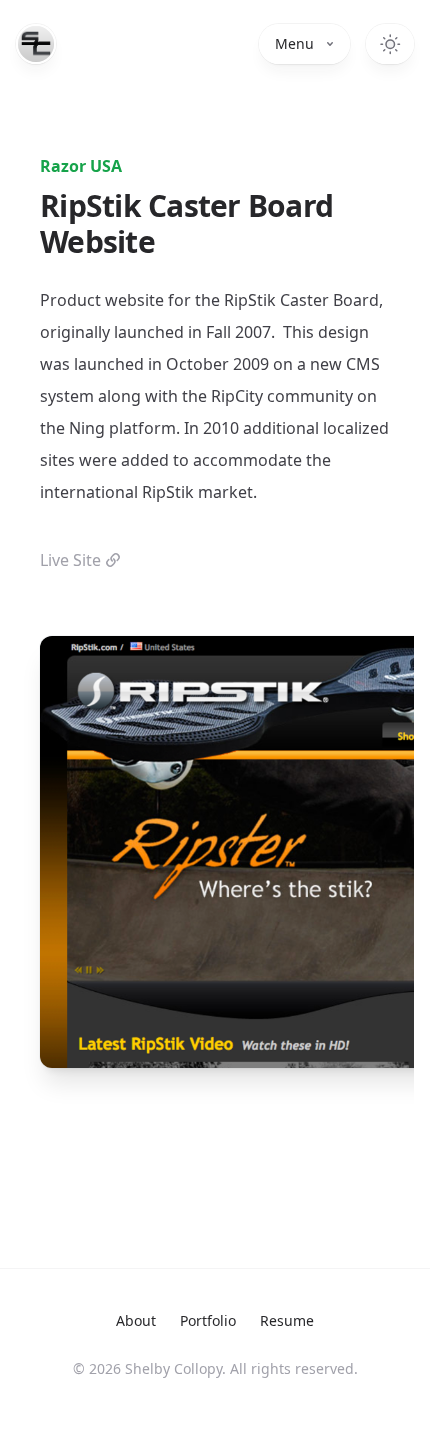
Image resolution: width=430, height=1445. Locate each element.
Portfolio (208, 1320)
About (136, 1320)
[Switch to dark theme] (390, 44)
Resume (287, 1320)
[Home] (36, 44)
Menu (294, 43)
